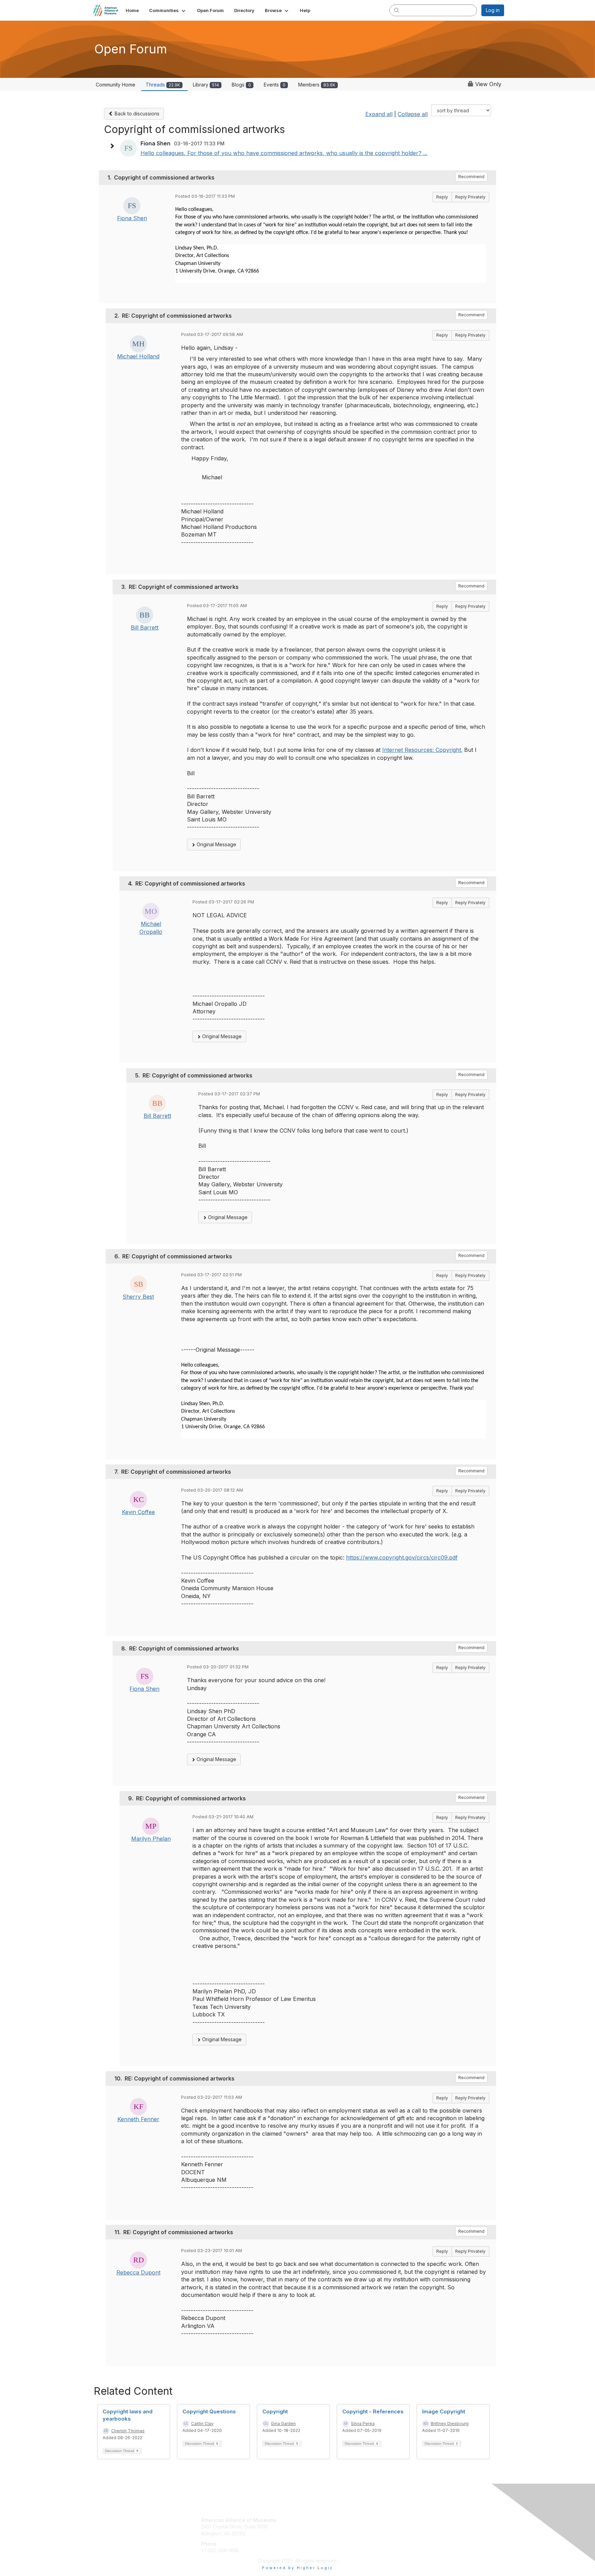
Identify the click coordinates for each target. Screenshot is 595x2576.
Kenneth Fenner (138, 2119)
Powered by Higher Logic (298, 2568)
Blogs (241, 85)
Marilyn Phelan (151, 1839)
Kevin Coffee (138, 1512)
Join (305, 2520)
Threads (163, 85)
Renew (308, 2527)
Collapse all (413, 114)
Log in (493, 10)
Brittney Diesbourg (450, 2424)
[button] (168, 10)
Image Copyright (444, 2411)
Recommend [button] (471, 177)
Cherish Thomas (128, 2431)
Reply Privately (470, 197)
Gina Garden (283, 2424)
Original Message (216, 844)
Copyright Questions (209, 2411)
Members (317, 85)
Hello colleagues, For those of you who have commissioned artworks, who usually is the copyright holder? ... (284, 153)
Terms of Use (415, 2527)
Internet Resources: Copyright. (422, 750)
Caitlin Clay (202, 2424)
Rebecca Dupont (138, 2272)
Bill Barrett (145, 627)
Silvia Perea (363, 2424)
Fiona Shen (132, 218)
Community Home (116, 85)
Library (206, 85)
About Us (410, 2520)
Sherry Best (138, 1297)
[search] (397, 10)
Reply (442, 197)
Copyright (275, 2411)
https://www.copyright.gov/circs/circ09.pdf (402, 1557)
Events (275, 85)
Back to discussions (136, 114)
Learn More (313, 2533)
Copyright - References (373, 2411)
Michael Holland (138, 356)
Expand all (379, 114)
